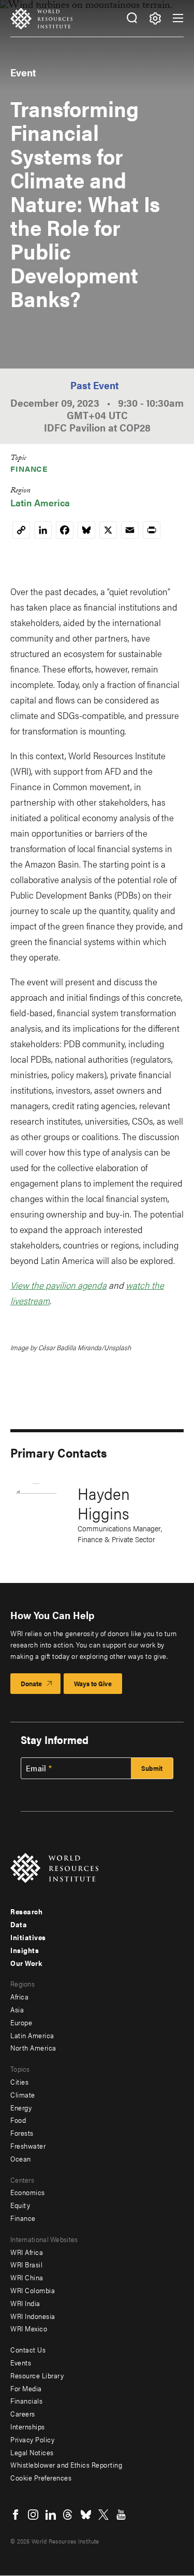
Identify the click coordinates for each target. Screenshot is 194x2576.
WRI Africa (27, 2252)
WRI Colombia (33, 2290)
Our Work (26, 1963)
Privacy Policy (32, 2439)
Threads (68, 2515)
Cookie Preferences (41, 2477)
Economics (28, 2192)
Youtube (121, 2515)
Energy (21, 2107)
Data (19, 1924)
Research (26, 1911)
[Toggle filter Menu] (155, 18)
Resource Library (37, 2375)
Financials (26, 2401)
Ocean (21, 2158)
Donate (31, 1683)
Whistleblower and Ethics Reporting (66, 2465)
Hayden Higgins (104, 1503)
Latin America (40, 502)
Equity (20, 2205)
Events (21, 2362)
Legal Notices (32, 2452)
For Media (26, 2388)
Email (36, 1768)
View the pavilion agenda (58, 1285)
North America (33, 2047)
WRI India (25, 2303)
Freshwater (28, 2146)
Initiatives (28, 1937)
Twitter (103, 2515)
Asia (17, 2009)
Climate (23, 2094)
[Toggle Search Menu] (132, 18)
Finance (29, 468)
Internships (28, 2426)
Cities (19, 2082)
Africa (19, 1996)
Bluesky (86, 2515)
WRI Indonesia (33, 2316)
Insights (25, 1950)
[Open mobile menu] (178, 18)
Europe (21, 2022)
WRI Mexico (29, 2328)
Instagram (33, 2515)
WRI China (27, 2277)
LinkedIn (51, 2515)
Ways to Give (93, 1683)
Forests (22, 2133)
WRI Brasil (26, 2264)
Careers (23, 2413)
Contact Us (28, 2349)
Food (18, 2120)
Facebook (16, 2515)
